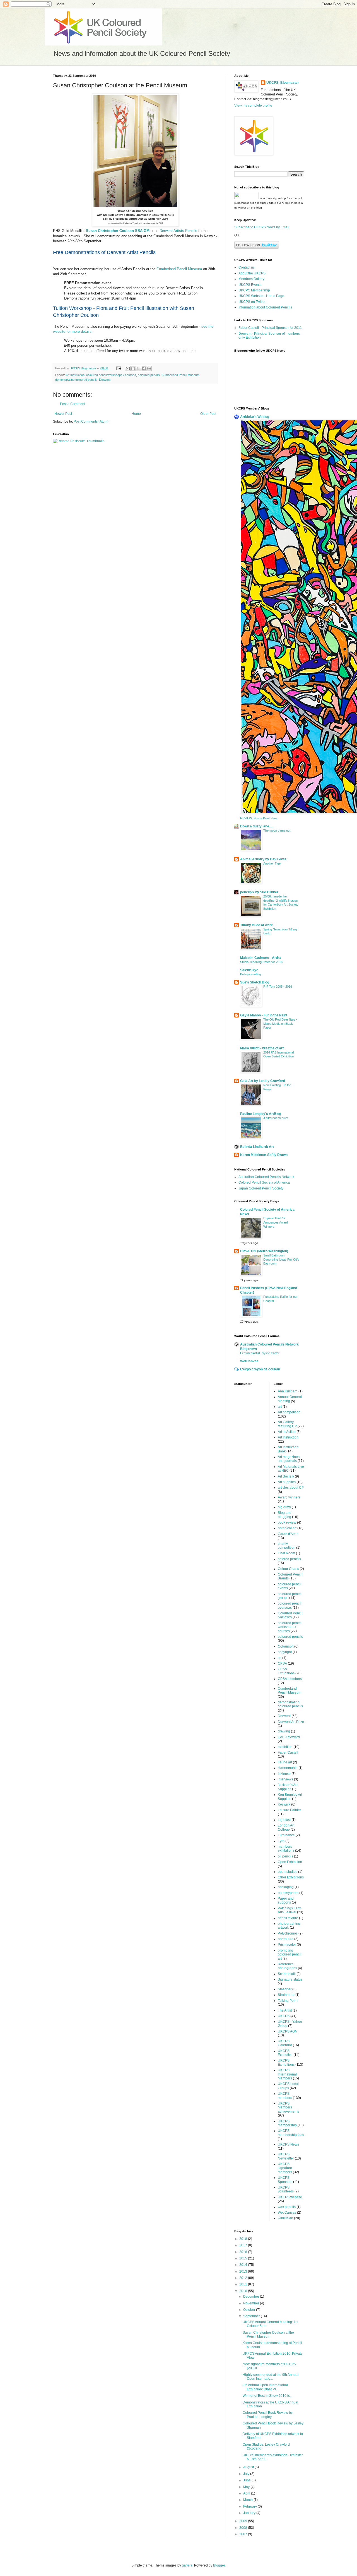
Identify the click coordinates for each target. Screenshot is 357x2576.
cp (280, 1658)
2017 (244, 2245)
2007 (244, 2534)
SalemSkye (249, 970)
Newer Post (63, 414)
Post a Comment (73, 404)
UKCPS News (288, 2144)
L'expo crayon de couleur (260, 1369)
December (252, 2297)
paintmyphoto (288, 1893)
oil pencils (285, 1856)
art (280, 1407)
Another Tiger (272, 863)
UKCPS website (290, 2197)
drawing (284, 1731)
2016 (244, 2252)
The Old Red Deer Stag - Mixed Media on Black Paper (280, 1024)
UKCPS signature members (285, 2168)
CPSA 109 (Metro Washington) (264, 1251)
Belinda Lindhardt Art (257, 1147)
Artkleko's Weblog (255, 417)
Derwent (105, 380)
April (247, 2493)
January (250, 2513)
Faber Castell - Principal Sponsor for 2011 (270, 328)
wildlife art (285, 2218)
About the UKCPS (252, 273)
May (247, 2487)
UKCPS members (285, 2096)
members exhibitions (286, 1849)
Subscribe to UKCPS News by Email (262, 227)
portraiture (286, 1939)
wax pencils (287, 2207)
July (247, 2474)
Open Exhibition (290, 1862)
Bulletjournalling (250, 974)
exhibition (285, 1747)
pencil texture (288, 1918)
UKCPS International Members (287, 2074)
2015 (244, 2258)
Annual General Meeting (290, 1399)
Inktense (284, 1774)
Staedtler (285, 1989)
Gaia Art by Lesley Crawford (263, 1081)
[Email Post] (119, 368)
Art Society (286, 1476)
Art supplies (287, 1482)
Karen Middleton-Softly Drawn (264, 1155)
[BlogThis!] (133, 368)
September (252, 2316)
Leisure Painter (289, 1810)
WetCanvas (249, 1361)
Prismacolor (287, 1945)
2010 (244, 2291)
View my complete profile (253, 106)
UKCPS (284, 2016)
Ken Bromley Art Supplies (290, 1797)
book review (287, 1522)
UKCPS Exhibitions (286, 2062)
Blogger (219, 2565)
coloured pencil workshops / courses (111, 375)
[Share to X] (138, 368)
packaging (286, 1887)
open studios (288, 1872)
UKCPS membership (287, 2123)
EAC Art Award (289, 1737)
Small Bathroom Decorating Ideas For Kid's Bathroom (281, 1260)
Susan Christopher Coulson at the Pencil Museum (268, 2335)
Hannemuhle (288, 1768)
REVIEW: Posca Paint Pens (259, 818)
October (250, 2310)
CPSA (282, 1663)
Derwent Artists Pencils (178, 231)
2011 (244, 2284)
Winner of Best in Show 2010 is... (267, 2396)
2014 (244, 2265)
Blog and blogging (285, 1515)
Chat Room (286, 1553)
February (250, 2506)
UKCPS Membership (254, 290)
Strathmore (286, 1995)
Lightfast (284, 1820)
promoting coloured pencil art (290, 1954)
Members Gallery (251, 279)
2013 (244, 2271)
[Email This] (128, 368)
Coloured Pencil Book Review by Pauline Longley (268, 2415)
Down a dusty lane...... (257, 826)
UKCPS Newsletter (286, 2156)
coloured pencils (149, 375)
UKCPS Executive (285, 2053)
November (252, 2303)
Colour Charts (288, 1569)
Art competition (289, 1412)
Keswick (284, 1804)
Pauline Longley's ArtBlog (261, 1114)
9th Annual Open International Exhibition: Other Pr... (265, 2387)
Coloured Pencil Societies (290, 1615)
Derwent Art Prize (291, 1722)
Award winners (289, 1497)
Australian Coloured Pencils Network (266, 1177)
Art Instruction (75, 375)
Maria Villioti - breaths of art (262, 1048)
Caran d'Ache (288, 1534)
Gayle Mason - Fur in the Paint (264, 1015)
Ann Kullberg (288, 1391)
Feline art (285, 1762)
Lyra (281, 1841)
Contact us (247, 267)
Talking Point (288, 2001)
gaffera (187, 2565)
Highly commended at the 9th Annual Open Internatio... (271, 2377)
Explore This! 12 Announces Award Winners (276, 1222)
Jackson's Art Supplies (288, 1787)
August (249, 2467)
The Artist (285, 2010)
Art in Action (287, 1432)
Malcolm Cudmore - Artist (260, 958)
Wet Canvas (287, 2213)
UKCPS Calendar (285, 2043)
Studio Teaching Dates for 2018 (261, 962)
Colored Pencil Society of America (264, 1182)
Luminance (286, 1835)
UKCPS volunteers (286, 2189)
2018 (244, 2239)
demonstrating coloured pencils (76, 380)
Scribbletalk (287, 1974)
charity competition (287, 1546)
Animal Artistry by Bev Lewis (263, 859)
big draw (284, 1507)
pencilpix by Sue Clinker (259, 892)
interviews (285, 1779)
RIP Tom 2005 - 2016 (278, 987)
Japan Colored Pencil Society (261, 1188)
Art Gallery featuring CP (287, 1424)
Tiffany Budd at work (256, 925)
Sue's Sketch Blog (255, 982)
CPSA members (290, 1679)
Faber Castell (288, 1753)
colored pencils (289, 1559)
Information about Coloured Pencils (265, 307)
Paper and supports (286, 1900)
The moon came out (277, 830)
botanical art (287, 1528)
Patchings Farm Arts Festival (290, 1910)
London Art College (286, 1827)
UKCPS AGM (288, 2031)
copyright (285, 1652)
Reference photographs (287, 1966)
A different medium (276, 1118)
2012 (244, 2278)
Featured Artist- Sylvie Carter (260, 1353)
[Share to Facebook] (144, 368)
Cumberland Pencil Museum (179, 269)
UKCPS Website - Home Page (261, 296)
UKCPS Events (250, 285)
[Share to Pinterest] (149, 368)
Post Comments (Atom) (91, 422)
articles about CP (291, 1488)
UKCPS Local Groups (288, 2086)
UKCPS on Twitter (252, 302)
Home (136, 414)
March (248, 2500)
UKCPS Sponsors (285, 2180)
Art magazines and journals (289, 1459)
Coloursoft (286, 1646)
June (247, 2480)
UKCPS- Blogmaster (283, 83)
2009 (244, 2521)
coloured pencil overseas (290, 1605)
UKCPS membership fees (291, 2133)
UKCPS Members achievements (288, 2107)
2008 (244, 2528)
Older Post (208, 414)
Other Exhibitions (291, 1877)
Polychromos (288, 1933)
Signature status (290, 1979)
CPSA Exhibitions (286, 1671)
